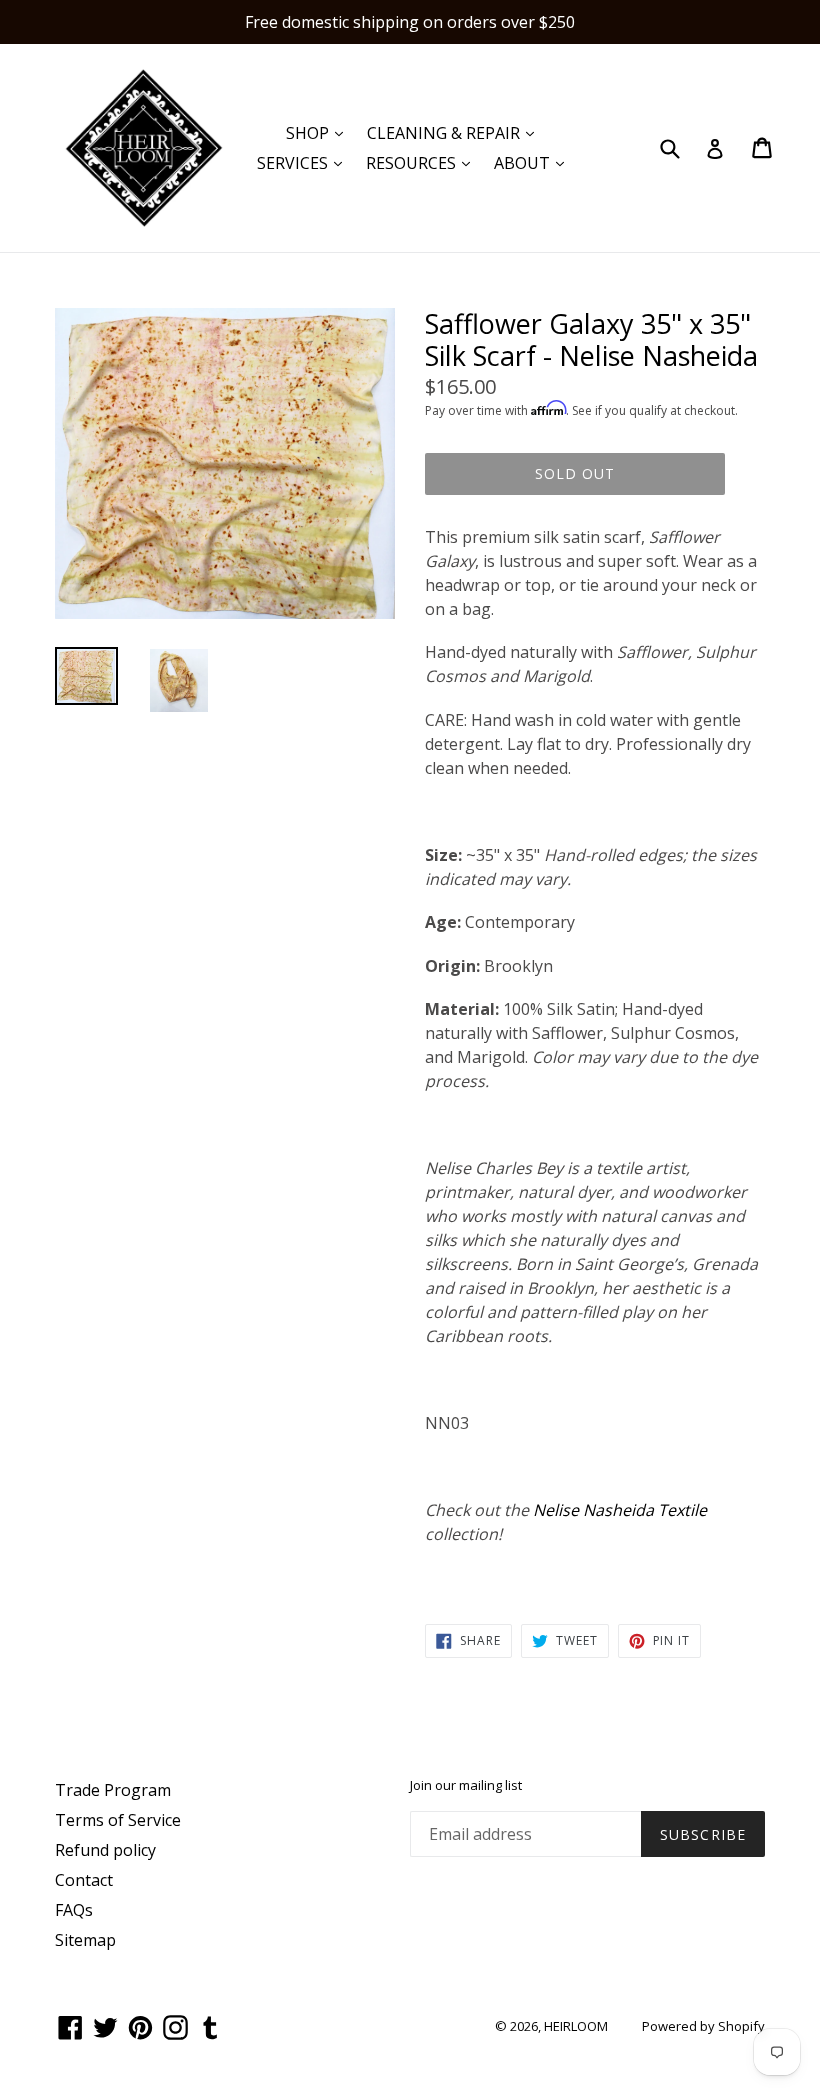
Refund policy (105, 1850)
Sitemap (85, 1940)
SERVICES (304, 162)
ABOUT (534, 162)
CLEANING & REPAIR (455, 132)
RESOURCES (423, 162)
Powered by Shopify (703, 2026)
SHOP (319, 132)
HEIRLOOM (576, 2026)
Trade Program (113, 1790)
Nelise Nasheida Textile (620, 1510)
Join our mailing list (466, 1786)
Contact (84, 1880)
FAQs (74, 1910)
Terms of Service (118, 1820)
